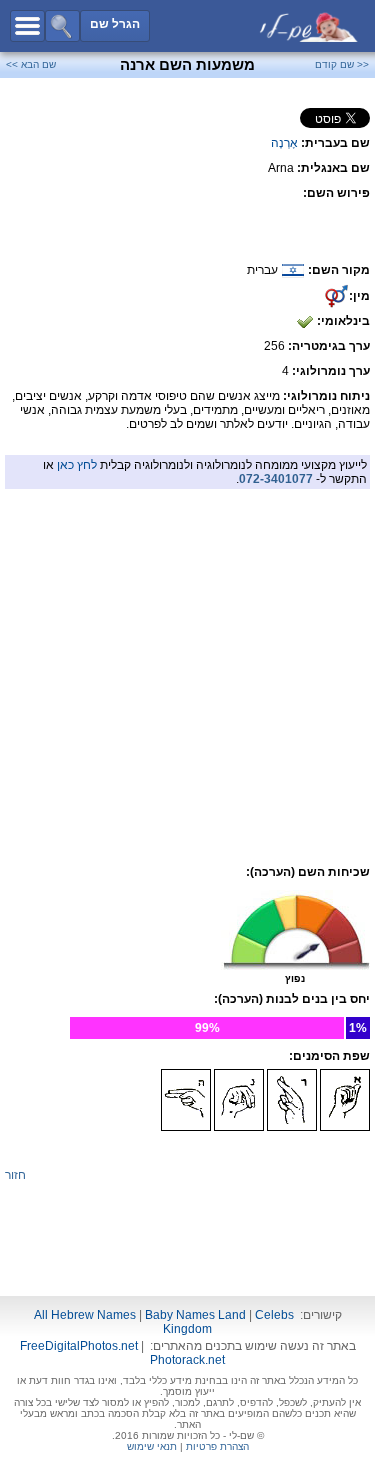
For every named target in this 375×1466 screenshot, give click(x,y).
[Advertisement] (188, 630)
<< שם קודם (342, 64)
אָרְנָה (284, 143)
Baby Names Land (195, 1315)
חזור (15, 1175)
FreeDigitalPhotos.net (79, 1346)
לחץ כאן (77, 465)
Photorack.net (187, 1360)
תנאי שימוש (152, 1446)
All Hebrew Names (85, 1315)
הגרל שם (115, 24)
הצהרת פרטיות (217, 1446)
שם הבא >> (31, 64)
